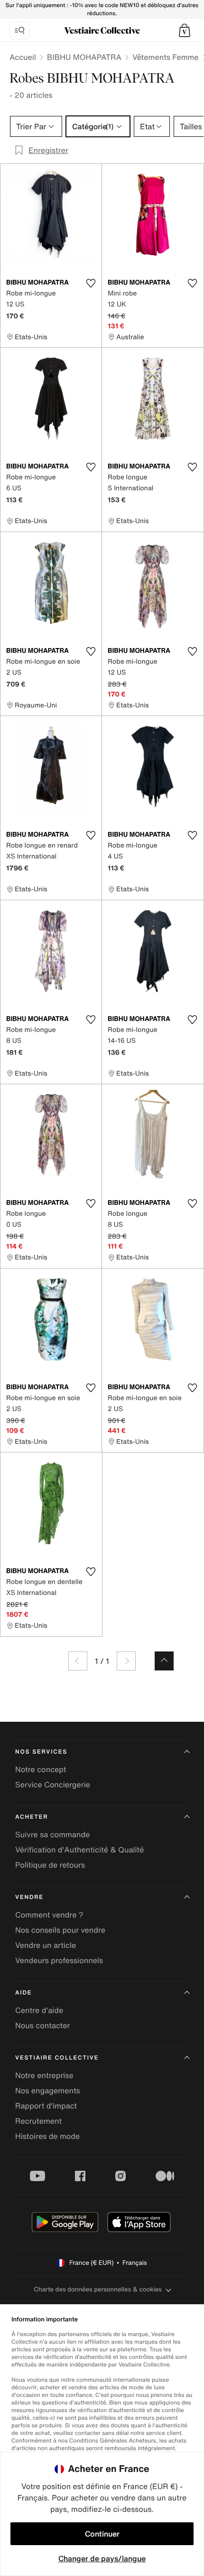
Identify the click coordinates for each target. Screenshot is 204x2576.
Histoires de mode (47, 2136)
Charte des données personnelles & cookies (98, 2289)
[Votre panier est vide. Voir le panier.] (185, 30)
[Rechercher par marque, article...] (19, 30)
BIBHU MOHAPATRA (84, 57)
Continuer (102, 2534)
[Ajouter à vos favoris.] (91, 283)
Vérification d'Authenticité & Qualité (80, 1850)
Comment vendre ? (49, 1915)
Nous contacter (43, 2025)
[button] (185, 30)
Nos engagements (48, 2090)
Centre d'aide (39, 2010)
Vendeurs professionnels (59, 1960)
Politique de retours (50, 1865)
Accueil (23, 57)
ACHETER (32, 1817)
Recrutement (38, 2121)
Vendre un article (46, 1945)
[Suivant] (126, 1661)
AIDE (23, 1993)
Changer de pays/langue (102, 2558)
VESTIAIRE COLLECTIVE (57, 2058)
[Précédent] (78, 1661)
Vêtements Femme (166, 57)
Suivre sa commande (52, 1834)
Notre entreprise (44, 2075)
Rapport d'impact (46, 2106)
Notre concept (41, 1769)
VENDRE (29, 1897)
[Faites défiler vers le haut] (164, 1661)
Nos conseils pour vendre (60, 1930)
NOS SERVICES (41, 1752)
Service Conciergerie (53, 1784)
